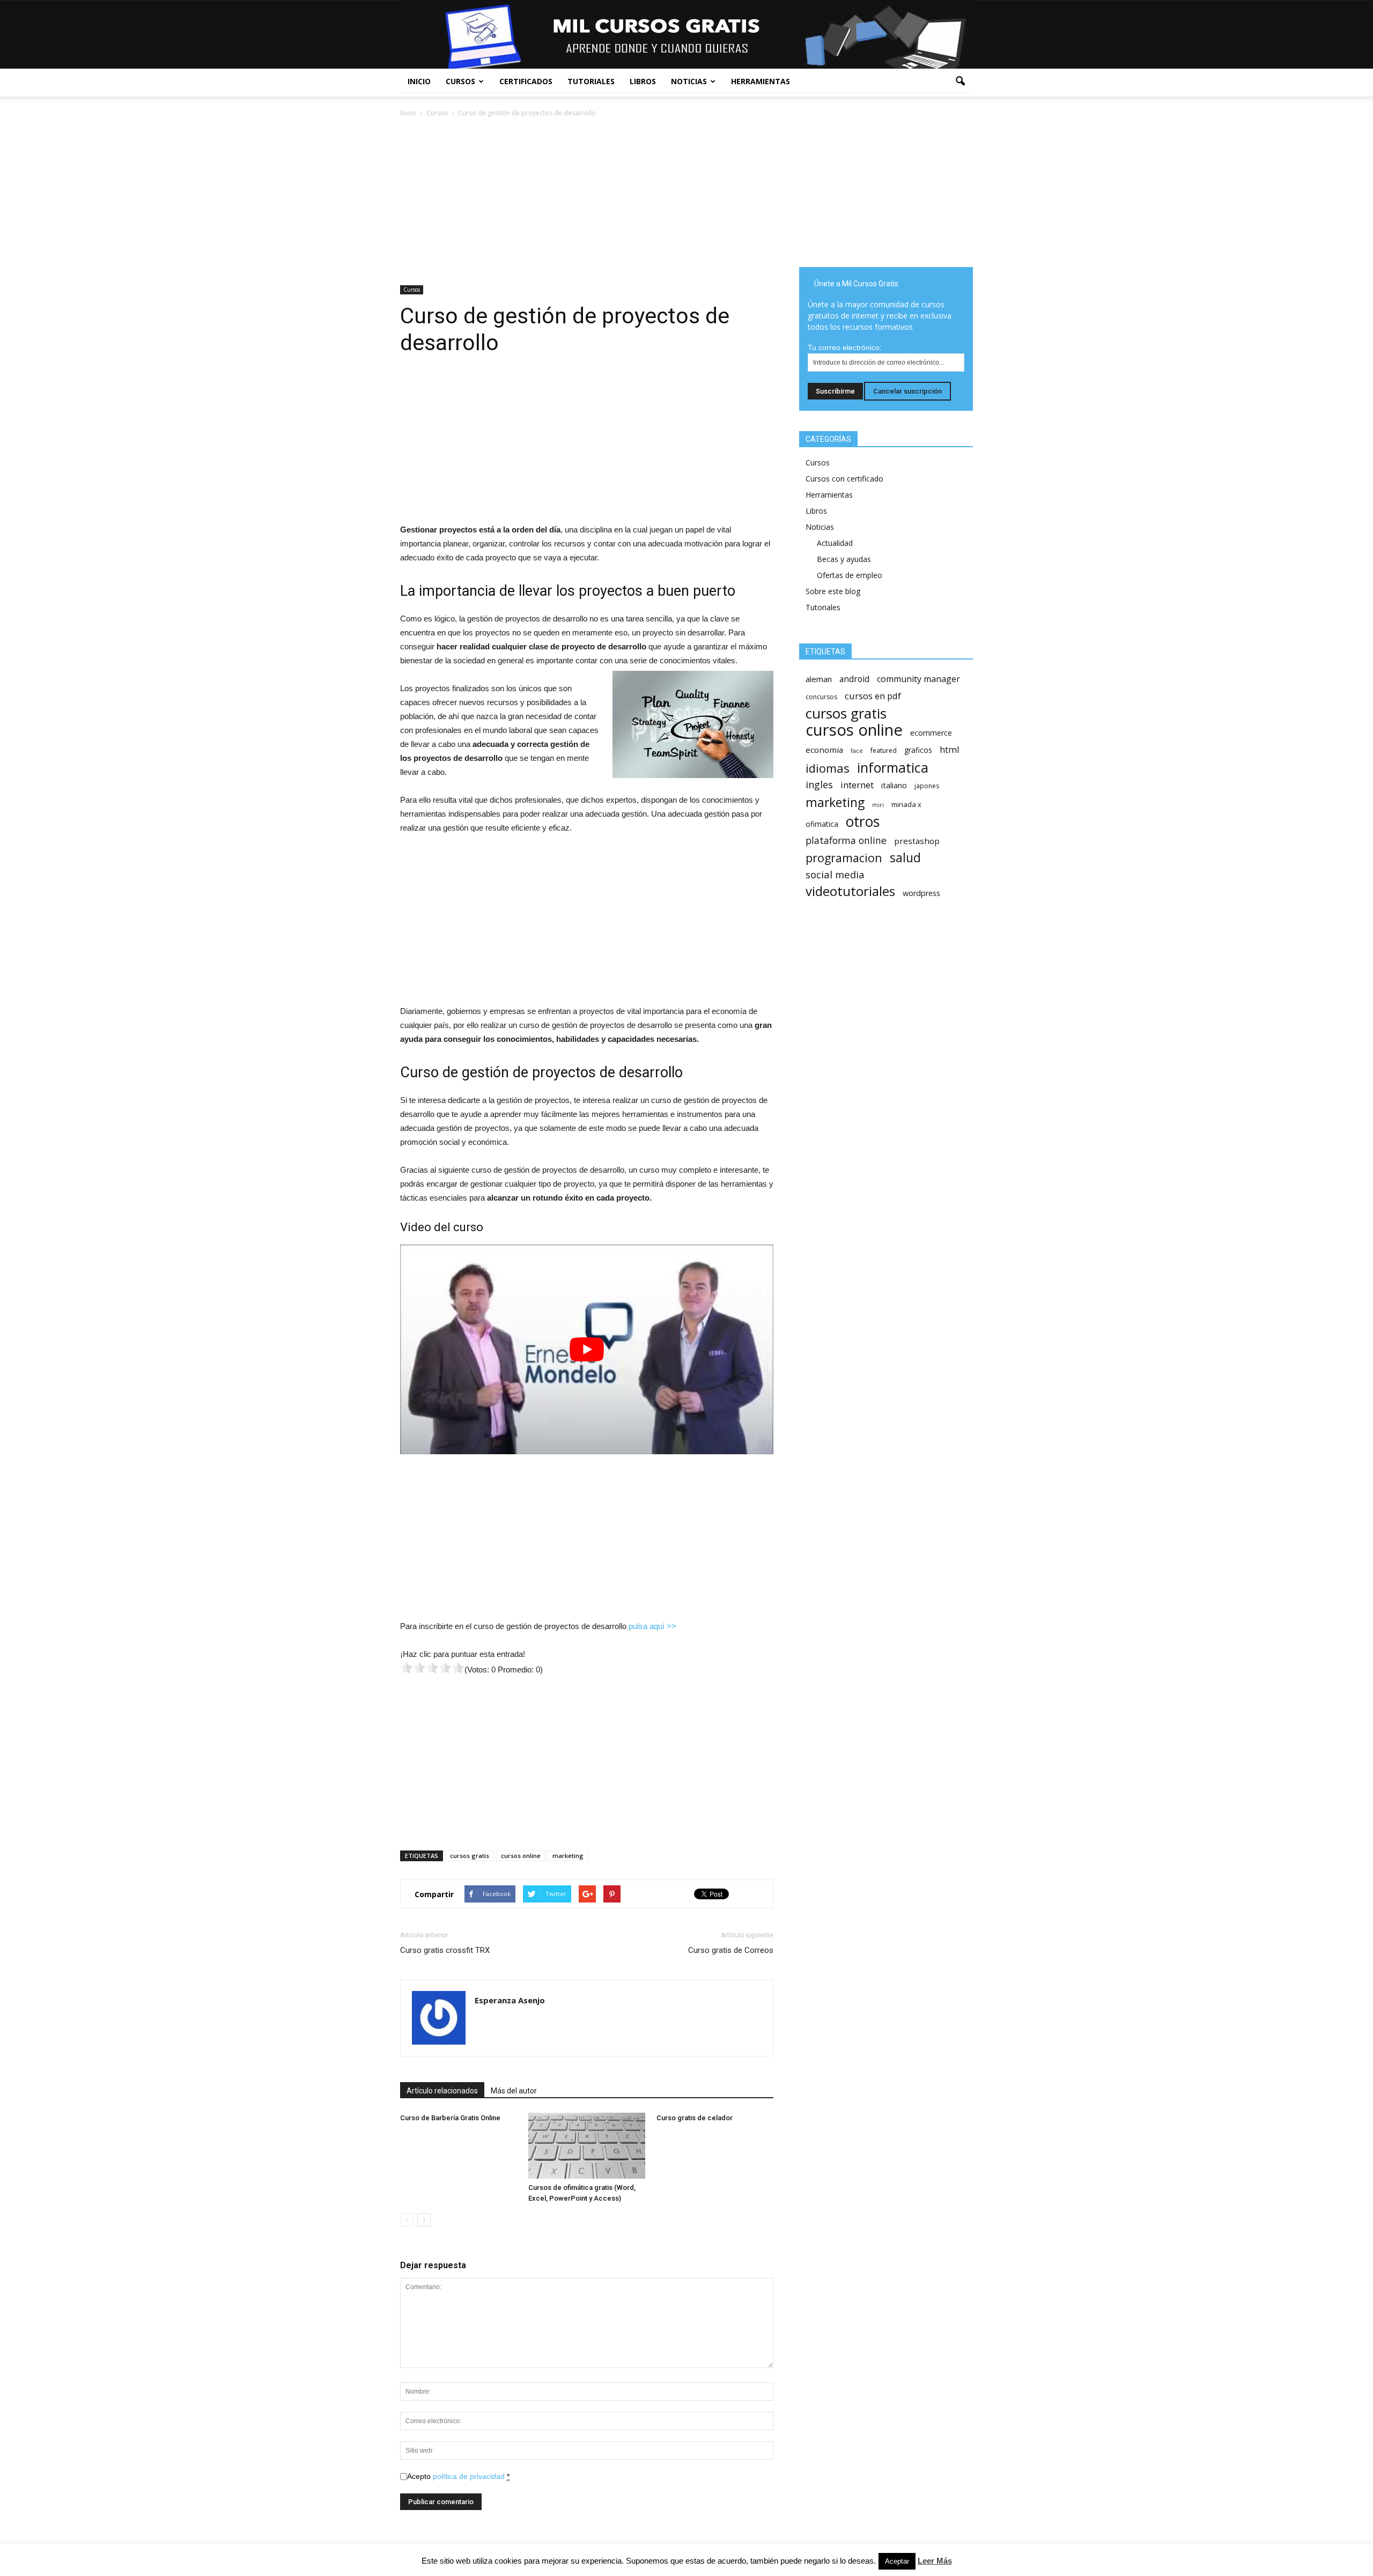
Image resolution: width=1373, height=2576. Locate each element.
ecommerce (931, 733)
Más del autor (514, 2091)
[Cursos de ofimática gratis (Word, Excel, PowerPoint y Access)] (587, 2146)
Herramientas (761, 81)
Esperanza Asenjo (510, 2000)
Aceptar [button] (897, 2561)
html (950, 749)
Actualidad (835, 543)
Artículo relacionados (442, 2091)
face (857, 751)
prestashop (917, 841)
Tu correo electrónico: (845, 347)
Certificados (526, 81)
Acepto (458, 2476)
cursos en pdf (873, 696)
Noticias (689, 81)
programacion (844, 858)
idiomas (828, 768)
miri (878, 805)
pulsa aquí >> (652, 1626)
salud (905, 858)
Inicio (419, 81)
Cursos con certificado (844, 479)
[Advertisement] (587, 199)
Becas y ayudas (844, 559)
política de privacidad (469, 2476)
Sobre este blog (833, 591)
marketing (568, 1856)
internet (857, 785)
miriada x (906, 804)
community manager (918, 679)
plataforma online (846, 841)
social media (835, 874)
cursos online (521, 1856)
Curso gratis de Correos (731, 1950)
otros (863, 822)
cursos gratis (470, 1856)
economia (824, 750)
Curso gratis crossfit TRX (445, 1950)
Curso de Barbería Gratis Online (450, 2118)
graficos (918, 750)
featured (884, 750)
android (854, 679)
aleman (819, 679)
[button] (960, 82)
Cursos (460, 81)
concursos (821, 697)
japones (927, 786)
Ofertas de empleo (850, 575)
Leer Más (935, 2561)
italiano (894, 785)
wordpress (921, 893)
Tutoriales (591, 81)
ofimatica (822, 824)
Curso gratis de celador (695, 2118)
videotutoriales (850, 891)
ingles (819, 785)
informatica (893, 768)
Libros (643, 81)
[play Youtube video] (587, 1349)
